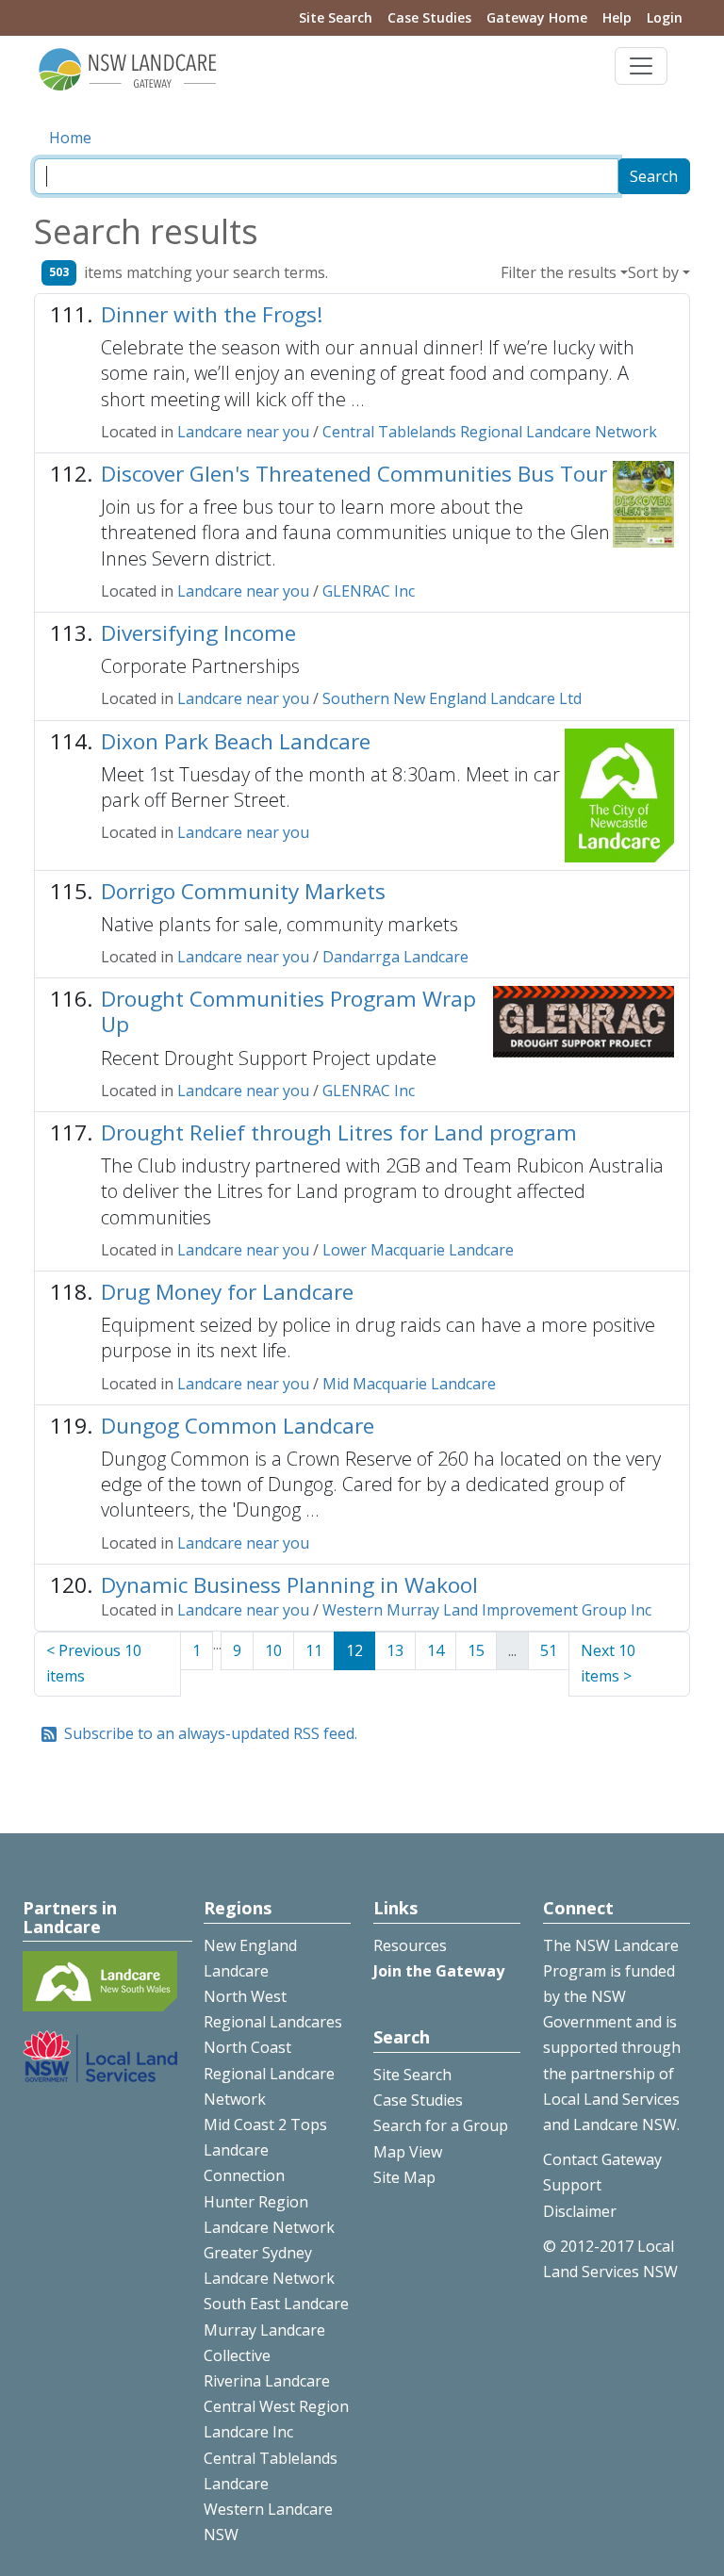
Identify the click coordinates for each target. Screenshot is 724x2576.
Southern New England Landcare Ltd (452, 698)
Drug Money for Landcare (227, 1292)
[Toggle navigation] (641, 66)
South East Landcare (276, 2304)
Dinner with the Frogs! (212, 314)
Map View (408, 2152)
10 (273, 1650)
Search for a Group (441, 2125)
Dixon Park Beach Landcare (236, 741)
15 (476, 1650)
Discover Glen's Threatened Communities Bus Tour (354, 474)
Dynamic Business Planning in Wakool (289, 1585)
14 (436, 1650)
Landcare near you (243, 432)
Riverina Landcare (267, 2381)
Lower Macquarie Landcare (418, 1250)
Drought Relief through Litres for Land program (339, 1132)
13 (395, 1650)
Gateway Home (537, 17)
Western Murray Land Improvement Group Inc (487, 1610)
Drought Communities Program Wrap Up (288, 1011)
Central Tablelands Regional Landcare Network (490, 432)
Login (665, 17)
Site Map (404, 2177)
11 (314, 1650)
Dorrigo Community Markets (243, 891)
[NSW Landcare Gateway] (128, 68)
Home (70, 138)
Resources (410, 1945)
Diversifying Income (198, 633)
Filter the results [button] (559, 272)
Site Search (336, 17)
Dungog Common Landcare (238, 1426)
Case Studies (429, 17)
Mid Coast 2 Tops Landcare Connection (265, 2150)
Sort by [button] (653, 272)
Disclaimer (580, 2211)
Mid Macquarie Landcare (409, 1384)
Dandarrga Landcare (395, 957)
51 (549, 1650)
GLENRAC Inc (369, 591)
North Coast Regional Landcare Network (269, 2073)
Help (617, 17)
